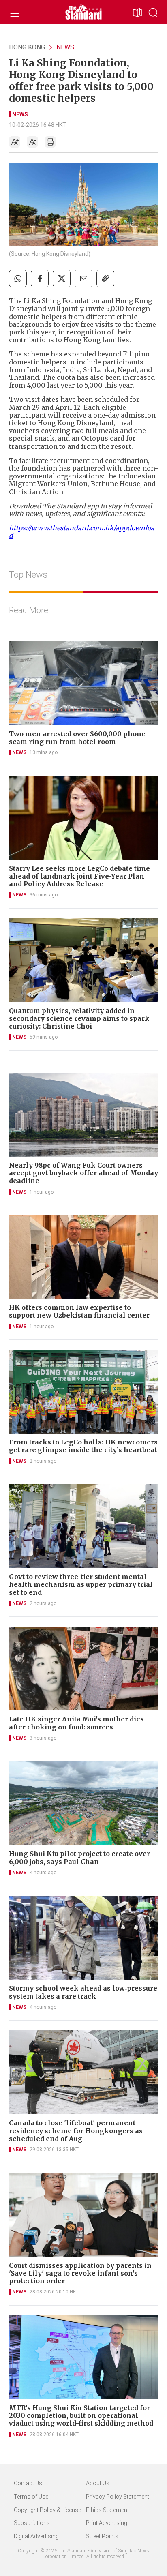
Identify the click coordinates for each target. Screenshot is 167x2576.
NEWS (65, 47)
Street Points (102, 2536)
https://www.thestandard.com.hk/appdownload (82, 532)
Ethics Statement (107, 2510)
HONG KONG (27, 47)
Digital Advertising (36, 2536)
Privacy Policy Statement (118, 2497)
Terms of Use (31, 2497)
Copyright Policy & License (47, 2510)
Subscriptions (32, 2523)
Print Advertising (107, 2523)
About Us (98, 2483)
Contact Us (28, 2483)
